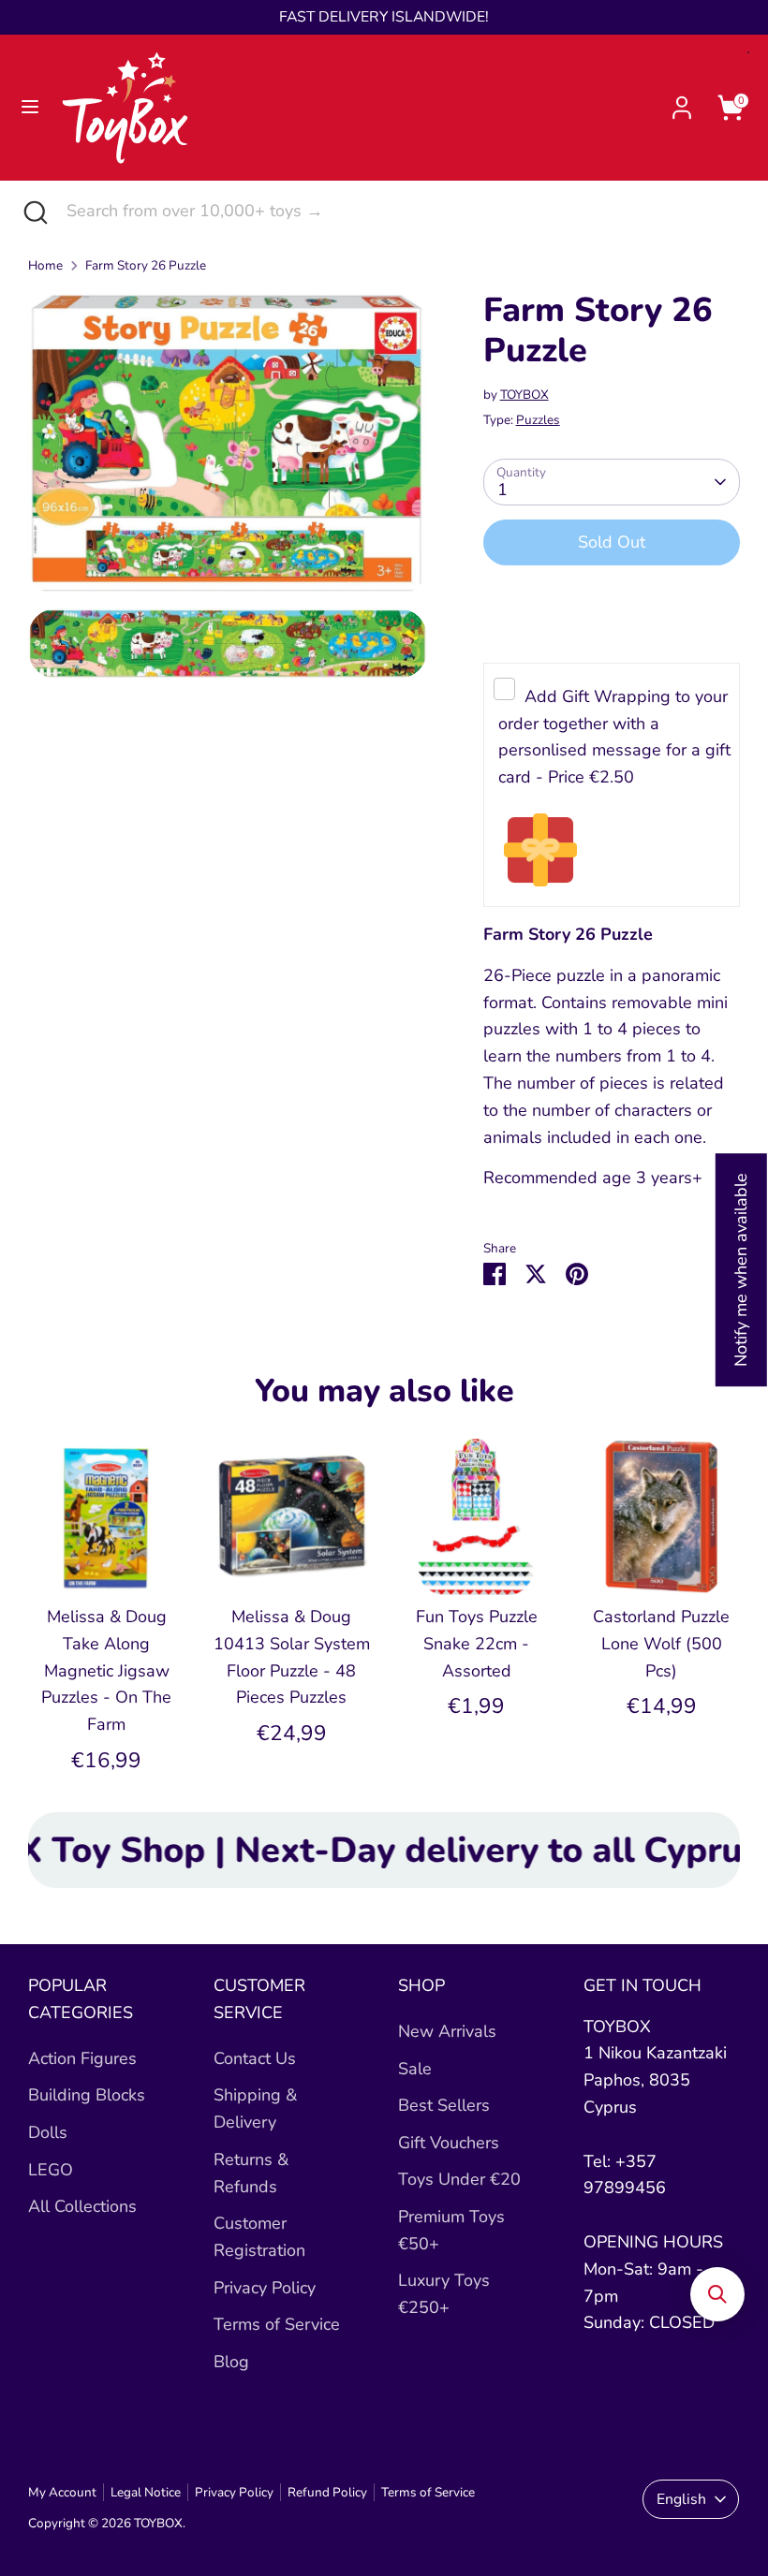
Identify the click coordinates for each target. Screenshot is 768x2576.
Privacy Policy (265, 2288)
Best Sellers (444, 2105)
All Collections (82, 2206)
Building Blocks (87, 2095)
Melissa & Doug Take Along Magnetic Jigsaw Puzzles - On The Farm (106, 1670)
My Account (62, 2492)
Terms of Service (277, 2324)
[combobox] (403, 211)
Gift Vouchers (449, 2143)
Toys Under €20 (459, 2179)
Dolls (48, 2132)
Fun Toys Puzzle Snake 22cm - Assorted (477, 1644)
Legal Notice (146, 2492)
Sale (415, 2069)
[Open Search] (33, 211)
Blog (231, 2362)
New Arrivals (447, 2031)
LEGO (51, 2170)
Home (45, 265)
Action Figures (82, 2058)
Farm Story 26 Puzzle (146, 265)
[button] (717, 2294)
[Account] (682, 102)
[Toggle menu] (30, 107)
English (681, 2499)
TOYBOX (524, 395)
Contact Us (255, 2058)
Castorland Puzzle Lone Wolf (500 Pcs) (661, 1644)
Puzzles (538, 420)
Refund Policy (327, 2492)
